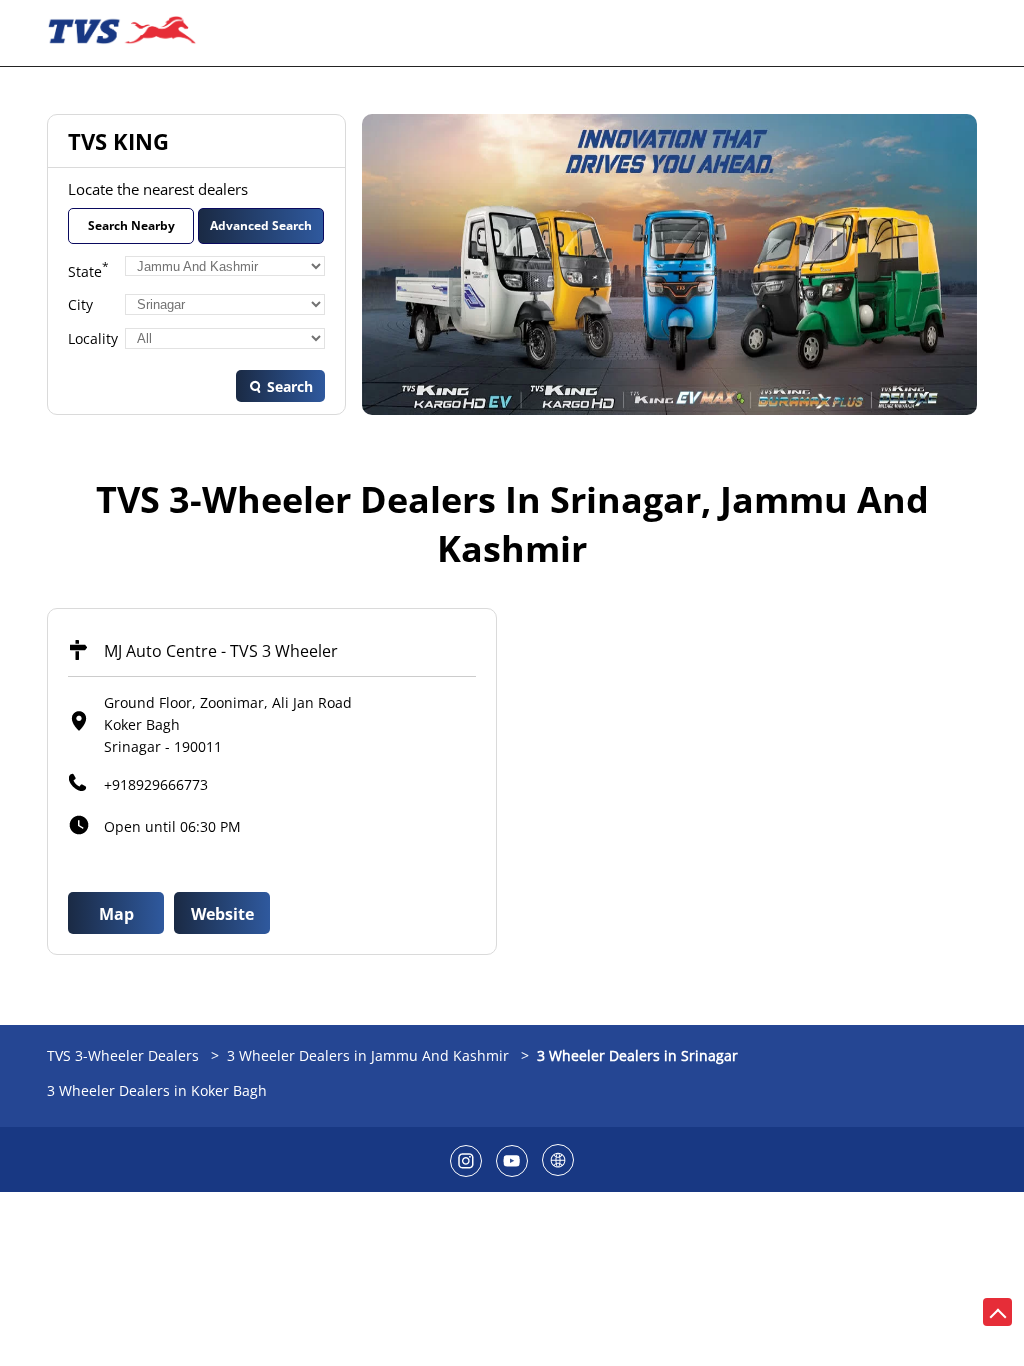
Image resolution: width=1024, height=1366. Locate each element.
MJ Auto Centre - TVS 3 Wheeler (221, 651)
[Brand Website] (558, 1159)
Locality (93, 338)
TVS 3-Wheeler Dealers (125, 1055)
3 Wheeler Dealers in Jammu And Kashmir (368, 1055)
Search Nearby (131, 225)
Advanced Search (261, 225)
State (88, 270)
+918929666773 (156, 784)
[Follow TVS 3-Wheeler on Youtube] (512, 1159)
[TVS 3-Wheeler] (122, 33)
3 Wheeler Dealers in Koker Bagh (157, 1090)
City (80, 304)
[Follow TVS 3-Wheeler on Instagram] (466, 1159)
